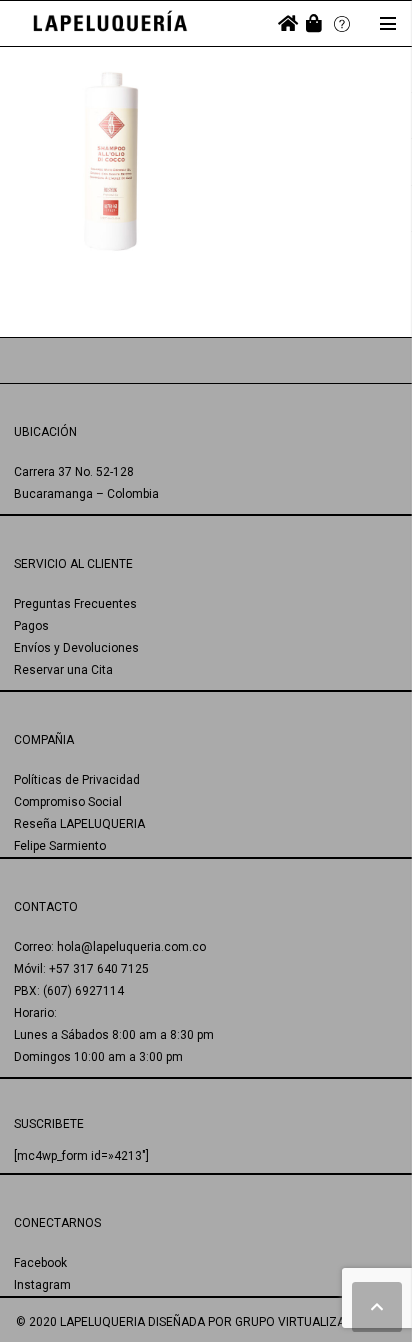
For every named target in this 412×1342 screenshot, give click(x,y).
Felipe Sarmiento (60, 846)
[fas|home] (288, 23)
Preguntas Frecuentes (75, 604)
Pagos (31, 626)
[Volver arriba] (377, 1307)
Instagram (42, 1285)
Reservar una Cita (63, 670)
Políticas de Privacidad (77, 780)
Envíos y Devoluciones (76, 648)
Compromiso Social (68, 802)
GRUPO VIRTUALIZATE (296, 1322)
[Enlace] (110, 23)
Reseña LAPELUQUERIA (79, 824)
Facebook (40, 1263)
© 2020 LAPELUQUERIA (80, 1322)
